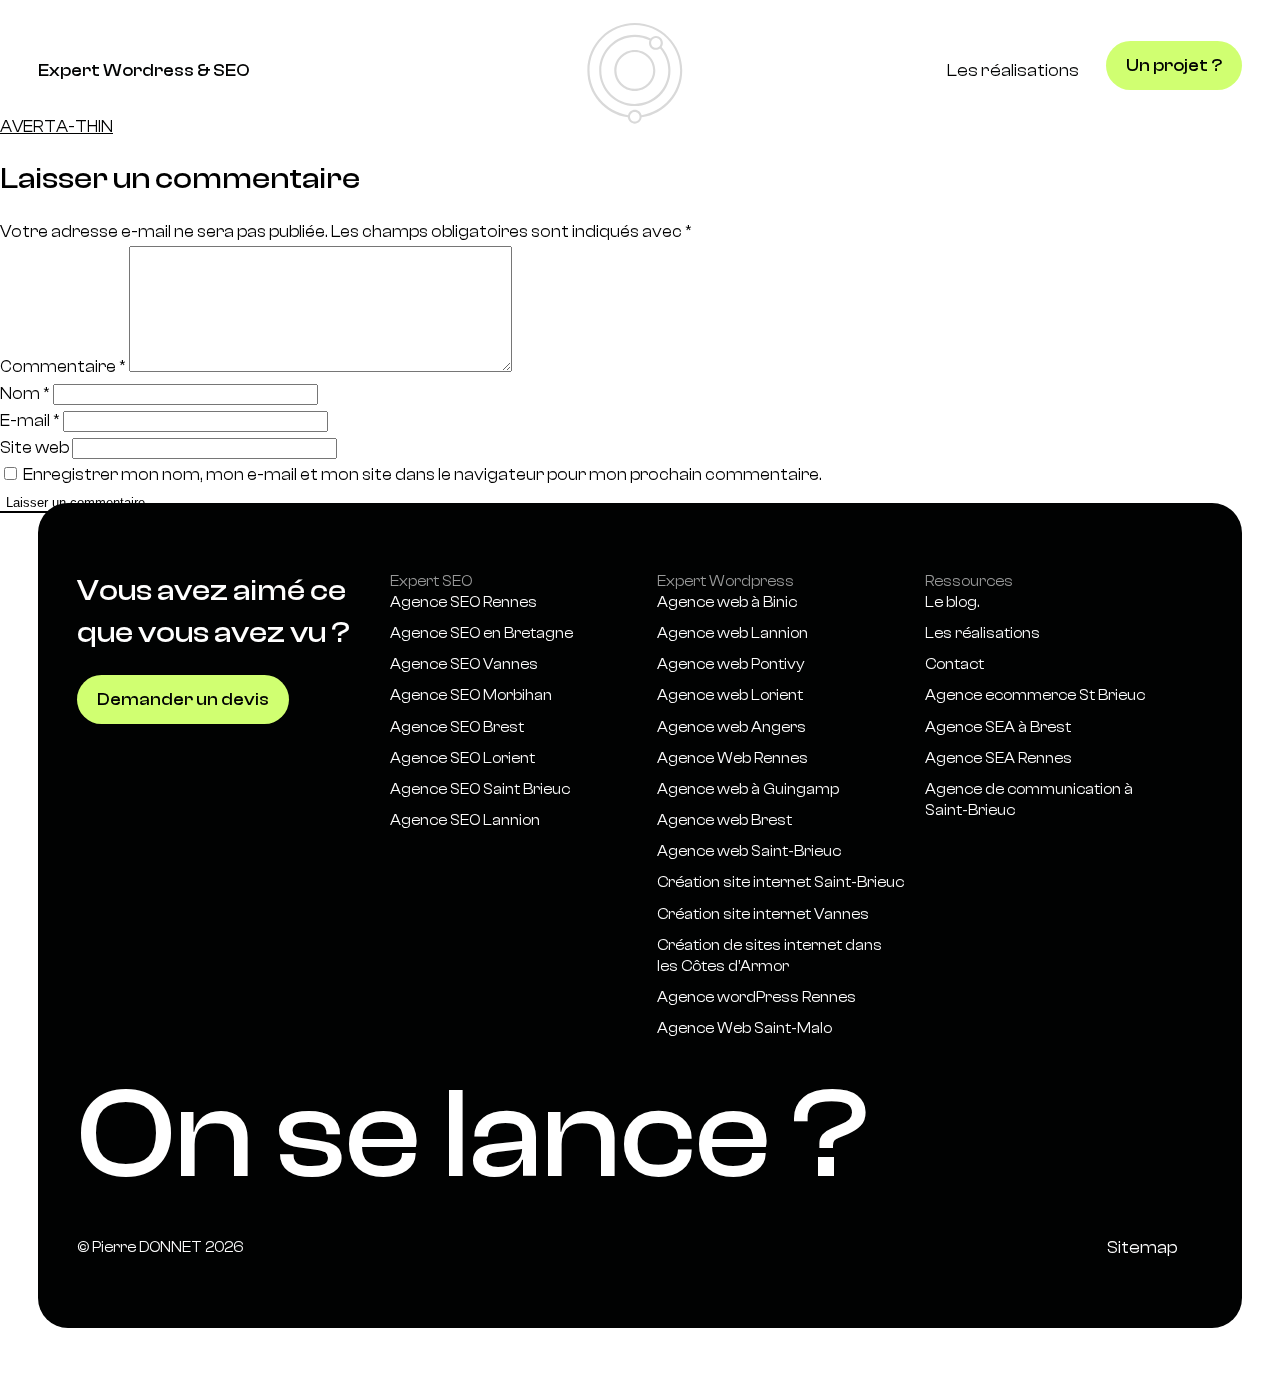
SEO (231, 70)
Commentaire (63, 366)
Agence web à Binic (727, 602)
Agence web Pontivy (731, 664)
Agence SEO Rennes (463, 602)
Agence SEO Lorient (462, 758)
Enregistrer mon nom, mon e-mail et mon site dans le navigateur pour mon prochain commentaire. (422, 474)
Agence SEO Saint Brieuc (480, 789)
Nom (25, 393)
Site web (34, 447)
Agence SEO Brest (457, 727)
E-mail (30, 420)
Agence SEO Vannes (464, 664)
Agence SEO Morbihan (471, 695)
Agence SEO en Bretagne (481, 633)
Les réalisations (1013, 70)
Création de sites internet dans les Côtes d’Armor (769, 956)
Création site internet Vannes (763, 914)
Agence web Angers (731, 727)
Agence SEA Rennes (1000, 758)
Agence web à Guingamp (748, 789)
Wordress (150, 70)
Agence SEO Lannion (465, 820)
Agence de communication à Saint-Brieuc (1029, 800)
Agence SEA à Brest (998, 727)
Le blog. (952, 602)
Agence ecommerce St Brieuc (1035, 695)
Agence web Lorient (730, 695)
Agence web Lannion (732, 633)
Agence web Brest (724, 820)
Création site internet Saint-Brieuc (780, 882)
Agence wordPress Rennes (756, 997)
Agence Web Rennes (732, 758)
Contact (954, 664)
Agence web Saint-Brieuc (749, 851)
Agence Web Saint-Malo (744, 1028)
